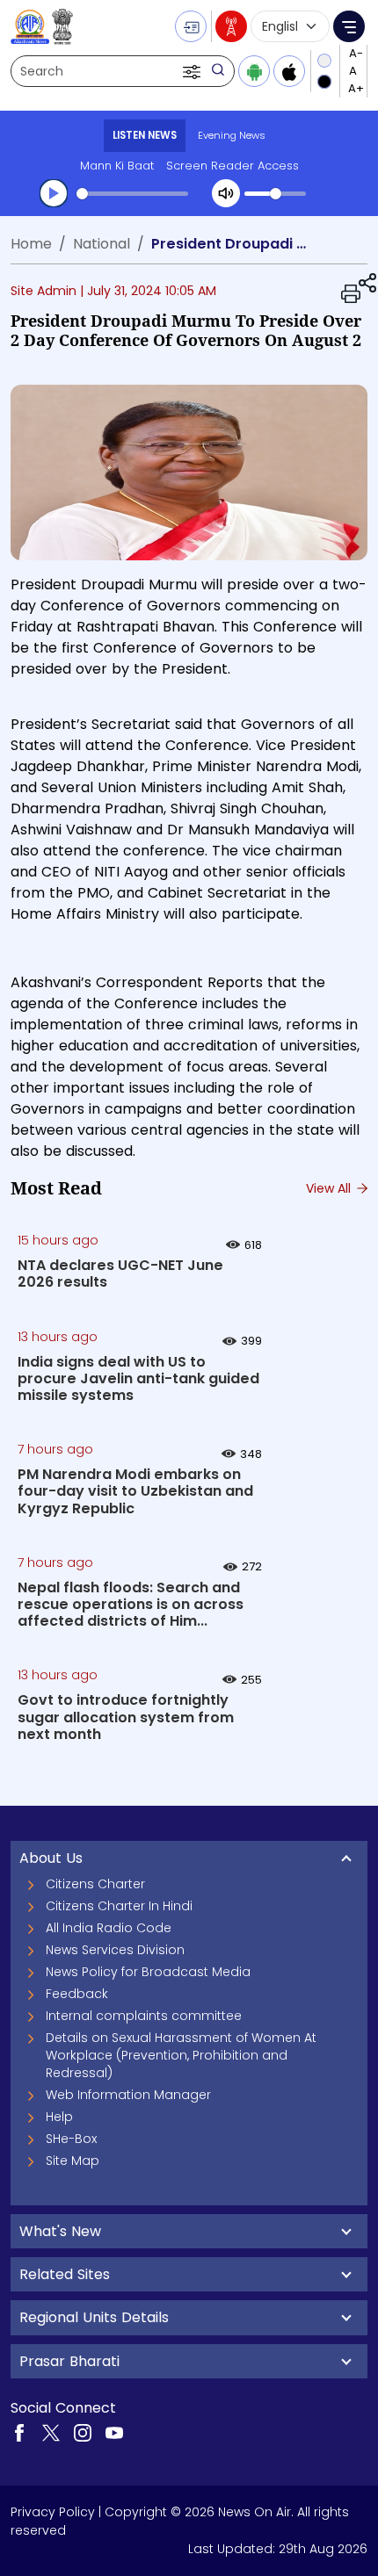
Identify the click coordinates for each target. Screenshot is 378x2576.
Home (31, 244)
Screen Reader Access (233, 166)
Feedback (77, 1994)
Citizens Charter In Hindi (119, 1906)
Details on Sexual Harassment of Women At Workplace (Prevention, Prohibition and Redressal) (181, 2055)
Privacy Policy (53, 2512)
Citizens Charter (95, 1884)
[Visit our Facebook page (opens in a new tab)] (19, 2432)
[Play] (54, 193)
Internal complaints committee (144, 2016)
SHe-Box (71, 2139)
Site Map (73, 2161)
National (102, 244)
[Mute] (226, 193)
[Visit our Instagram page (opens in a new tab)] (83, 2432)
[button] (193, 71)
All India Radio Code (109, 1928)
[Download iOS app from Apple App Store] (289, 71)
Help (59, 2117)
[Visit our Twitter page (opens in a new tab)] (51, 2432)
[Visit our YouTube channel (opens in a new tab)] (114, 2432)
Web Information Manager (128, 2095)
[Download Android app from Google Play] (254, 71)
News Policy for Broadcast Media (148, 1972)
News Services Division (115, 1950)
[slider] (132, 194)
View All (330, 1188)
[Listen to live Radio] (231, 26)
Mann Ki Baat (117, 166)
